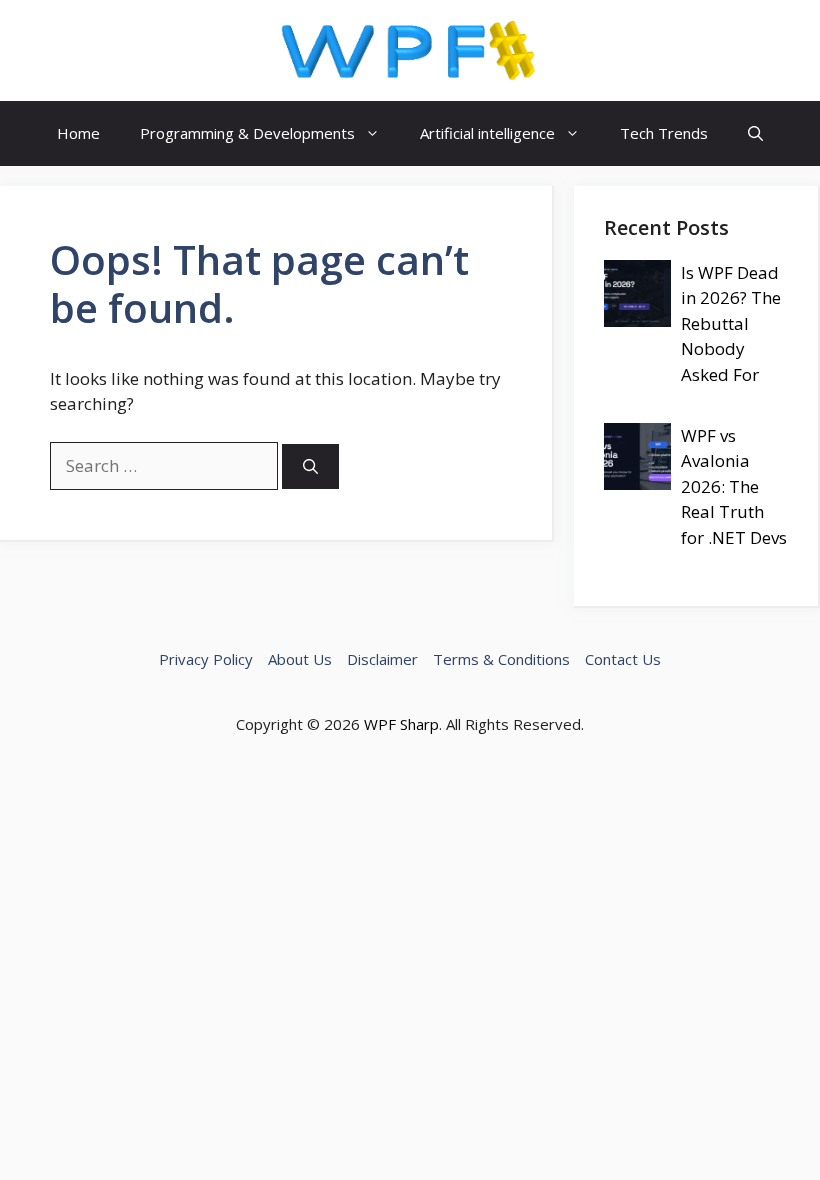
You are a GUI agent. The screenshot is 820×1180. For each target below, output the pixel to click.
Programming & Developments (247, 133)
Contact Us (623, 659)
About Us (300, 659)
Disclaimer (382, 659)
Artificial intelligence (487, 133)
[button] (755, 133)
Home (78, 133)
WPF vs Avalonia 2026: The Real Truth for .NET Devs (734, 486)
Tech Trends (664, 133)
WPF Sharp (401, 724)
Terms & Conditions (501, 659)
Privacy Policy (206, 659)
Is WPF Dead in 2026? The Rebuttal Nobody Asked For (731, 323)
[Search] (310, 466)
